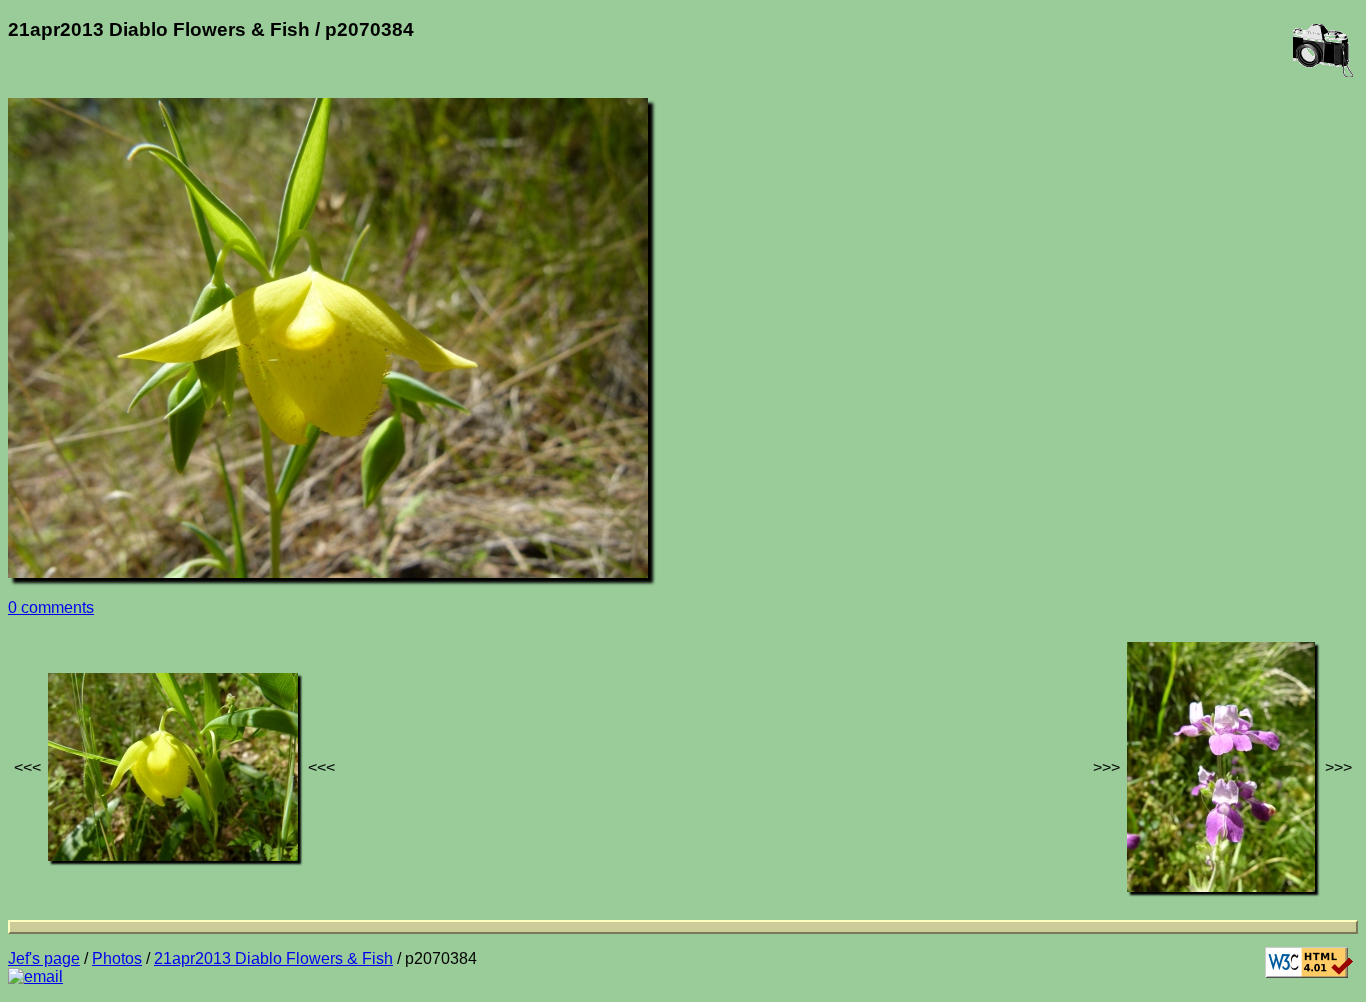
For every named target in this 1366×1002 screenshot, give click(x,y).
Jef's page (44, 958)
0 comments (51, 607)
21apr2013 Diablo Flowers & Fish (273, 958)
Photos (117, 958)
